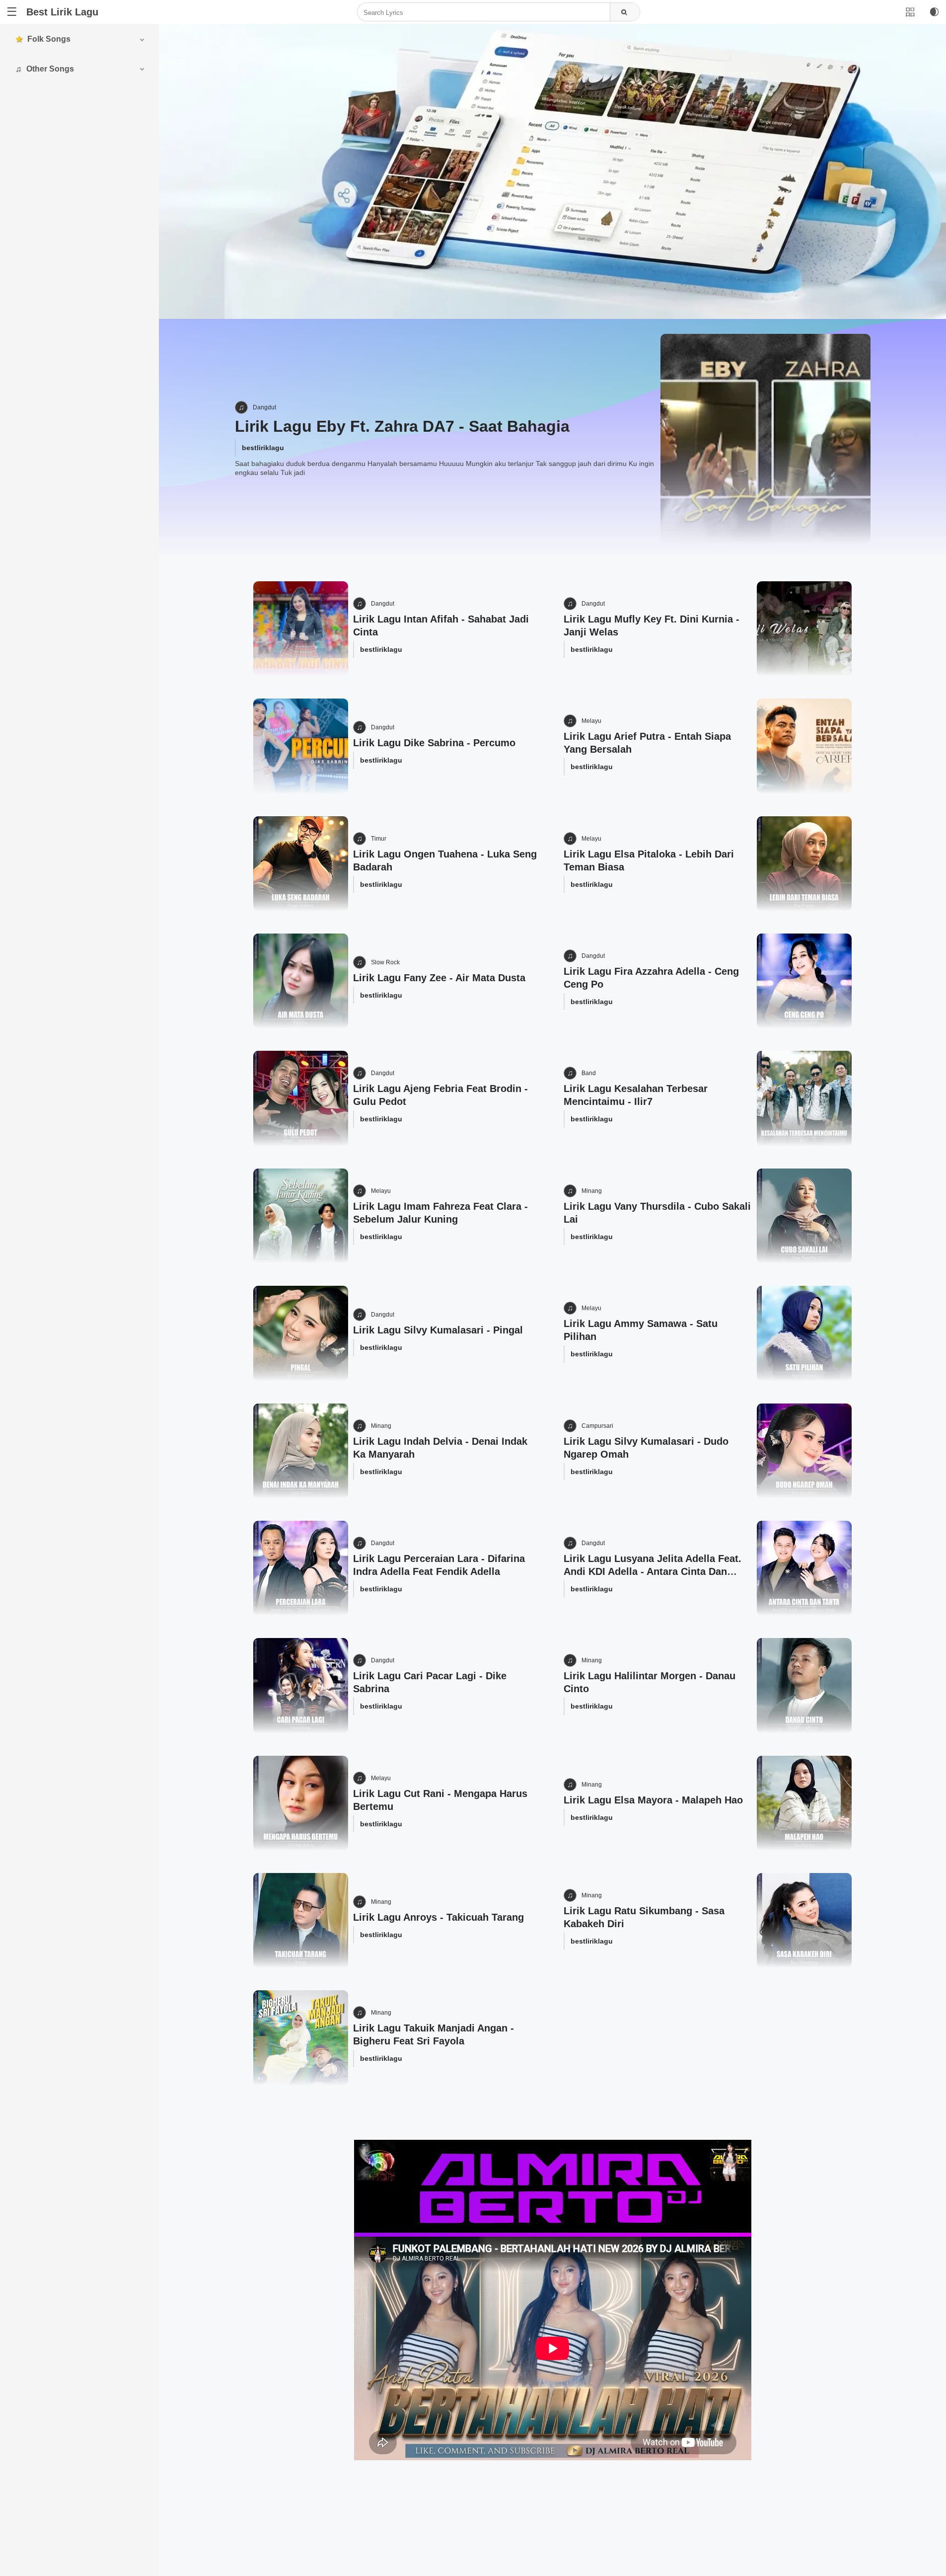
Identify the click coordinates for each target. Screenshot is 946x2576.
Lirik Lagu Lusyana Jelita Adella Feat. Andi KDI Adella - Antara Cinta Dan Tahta (653, 1571)
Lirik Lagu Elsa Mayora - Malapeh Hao (653, 1800)
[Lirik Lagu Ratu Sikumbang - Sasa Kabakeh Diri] (804, 1920)
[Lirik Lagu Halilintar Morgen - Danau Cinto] (804, 1685)
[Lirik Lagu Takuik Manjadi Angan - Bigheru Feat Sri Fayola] (301, 2038)
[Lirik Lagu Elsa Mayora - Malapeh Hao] (804, 1803)
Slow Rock (385, 962)
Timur (379, 839)
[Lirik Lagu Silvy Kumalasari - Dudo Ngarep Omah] (804, 1451)
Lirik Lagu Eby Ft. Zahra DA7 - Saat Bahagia (402, 426)
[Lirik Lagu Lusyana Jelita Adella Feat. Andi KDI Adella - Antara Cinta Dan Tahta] (804, 1568)
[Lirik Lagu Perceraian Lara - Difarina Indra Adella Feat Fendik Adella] (301, 1568)
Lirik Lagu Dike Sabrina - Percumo (434, 743)
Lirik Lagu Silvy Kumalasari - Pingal (438, 1330)
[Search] (625, 12)
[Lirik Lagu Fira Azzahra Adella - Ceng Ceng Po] (804, 981)
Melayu (591, 721)
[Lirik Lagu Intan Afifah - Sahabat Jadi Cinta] (301, 629)
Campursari (597, 1426)
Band (589, 1073)
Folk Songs (49, 39)
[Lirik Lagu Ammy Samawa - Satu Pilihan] (804, 1333)
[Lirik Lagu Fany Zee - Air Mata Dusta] (301, 981)
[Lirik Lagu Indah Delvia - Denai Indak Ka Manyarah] (301, 1451)
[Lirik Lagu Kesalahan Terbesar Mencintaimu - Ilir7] (804, 1098)
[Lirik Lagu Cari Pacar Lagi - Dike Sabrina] (301, 1685)
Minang (592, 1191)
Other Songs (50, 69)
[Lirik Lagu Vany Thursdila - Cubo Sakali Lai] (804, 1216)
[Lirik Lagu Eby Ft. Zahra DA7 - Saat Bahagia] (765, 439)
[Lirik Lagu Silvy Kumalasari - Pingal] (301, 1333)
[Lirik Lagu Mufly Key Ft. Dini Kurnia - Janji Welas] (804, 629)
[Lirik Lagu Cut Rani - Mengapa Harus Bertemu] (301, 1803)
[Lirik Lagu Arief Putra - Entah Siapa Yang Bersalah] (804, 746)
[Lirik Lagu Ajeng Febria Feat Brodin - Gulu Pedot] (301, 1098)
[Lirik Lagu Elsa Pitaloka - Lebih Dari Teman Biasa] (804, 864)
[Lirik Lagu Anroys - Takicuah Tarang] (301, 1920)
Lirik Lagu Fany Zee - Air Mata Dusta (439, 978)
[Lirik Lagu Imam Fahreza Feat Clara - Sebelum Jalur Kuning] (301, 1216)
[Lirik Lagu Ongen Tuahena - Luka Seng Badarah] (301, 864)
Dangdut (264, 407)
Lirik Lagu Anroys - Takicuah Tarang (438, 1917)
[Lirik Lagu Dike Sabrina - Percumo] (301, 746)
